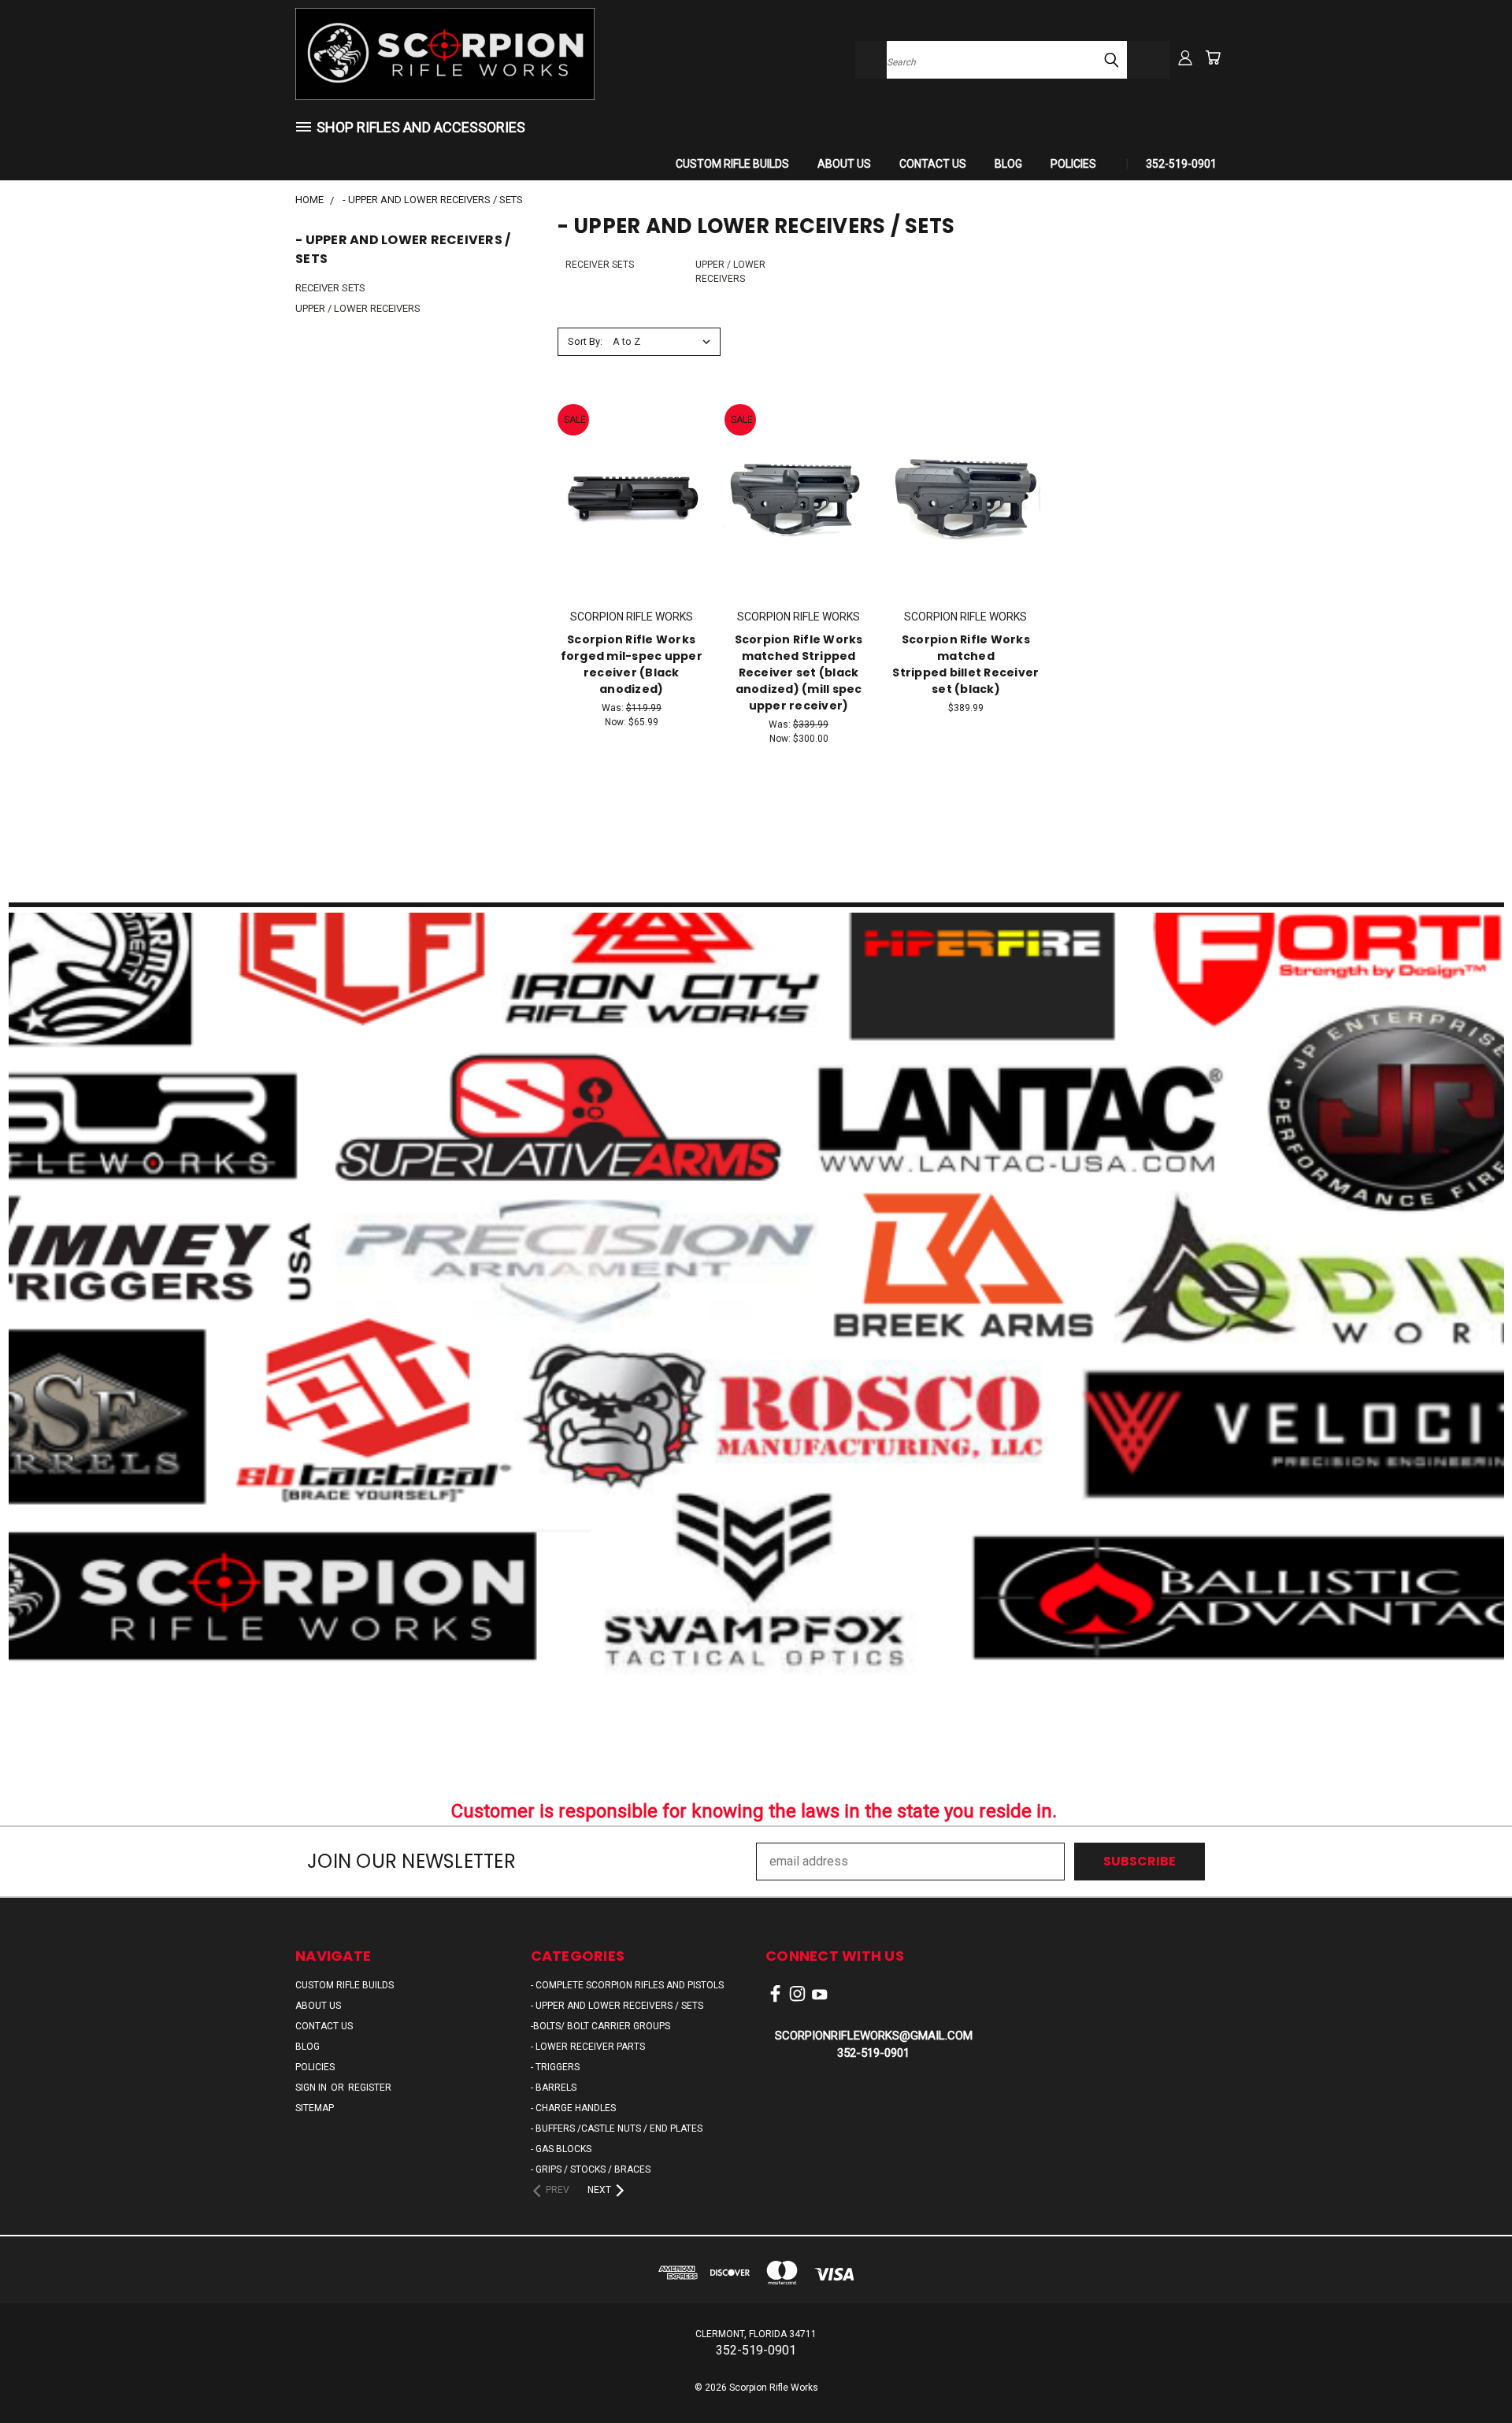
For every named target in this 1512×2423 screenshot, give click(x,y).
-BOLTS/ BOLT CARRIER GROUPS (600, 2026)
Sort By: (585, 341)
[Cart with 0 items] (1213, 57)
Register (370, 2088)
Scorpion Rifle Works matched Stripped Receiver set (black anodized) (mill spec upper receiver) (799, 672)
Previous (1468, 2373)
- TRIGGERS (555, 2067)
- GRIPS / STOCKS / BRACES (591, 2169)
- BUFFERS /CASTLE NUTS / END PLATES (617, 2128)
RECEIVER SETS (330, 288)
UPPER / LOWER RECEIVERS (358, 308)
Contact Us (933, 164)
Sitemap (315, 2108)
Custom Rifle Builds (732, 164)
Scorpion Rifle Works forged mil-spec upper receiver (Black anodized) (632, 664)
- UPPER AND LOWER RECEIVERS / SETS (617, 2006)
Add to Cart (631, 496)
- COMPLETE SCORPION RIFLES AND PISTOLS (627, 1985)
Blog (1008, 164)
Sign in (312, 2088)
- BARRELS (554, 2088)
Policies (1073, 164)
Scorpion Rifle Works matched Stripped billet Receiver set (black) (965, 664)
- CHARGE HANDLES (573, 2108)
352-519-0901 (1181, 164)
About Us (844, 164)
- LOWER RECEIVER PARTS (588, 2047)
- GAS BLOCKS (561, 2149)
